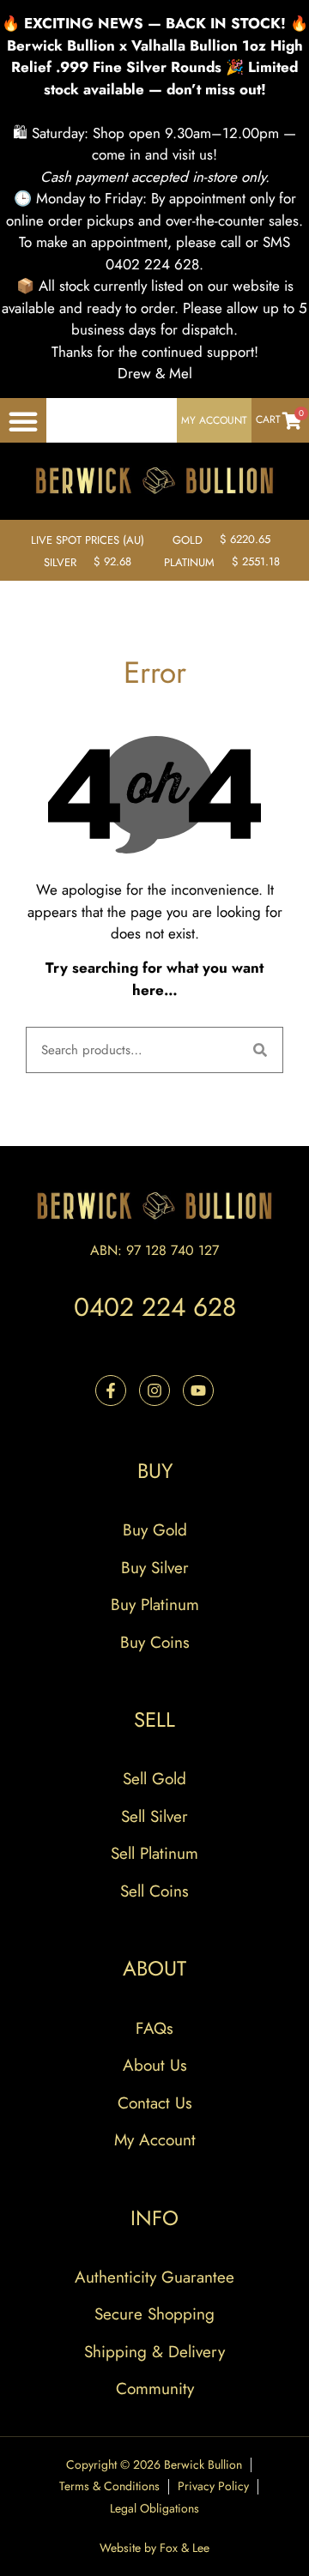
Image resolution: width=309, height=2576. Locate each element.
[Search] (260, 1050)
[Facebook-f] (111, 1391)
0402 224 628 (155, 1307)
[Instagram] (154, 1391)
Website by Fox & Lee (154, 2548)
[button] (23, 421)
